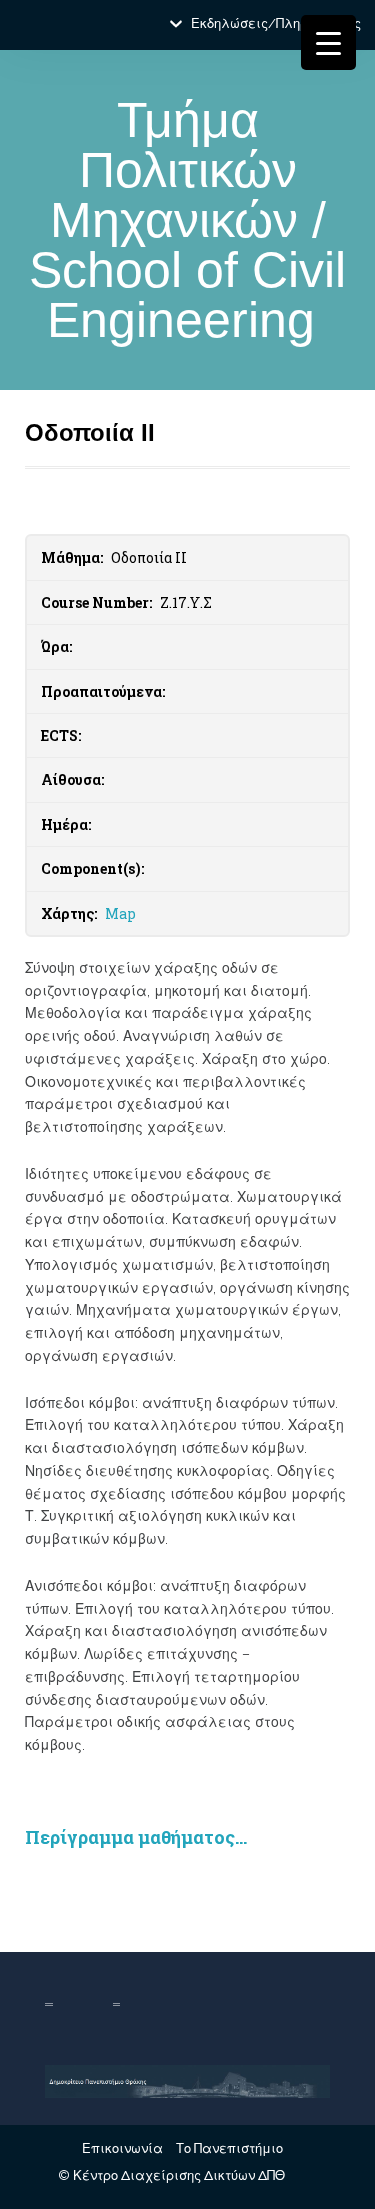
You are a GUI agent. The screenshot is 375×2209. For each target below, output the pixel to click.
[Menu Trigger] (328, 42)
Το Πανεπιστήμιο (229, 2148)
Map (120, 913)
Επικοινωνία (122, 2148)
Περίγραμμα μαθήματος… (136, 1837)
